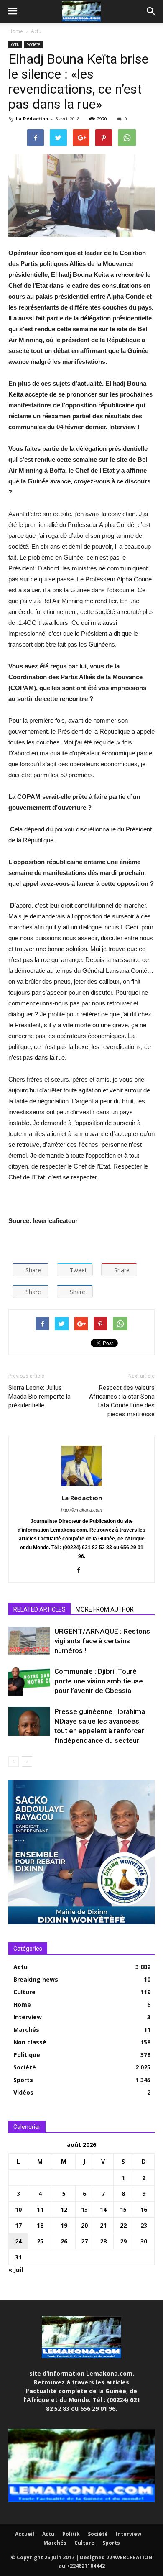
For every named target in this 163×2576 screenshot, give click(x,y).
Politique (27, 2055)
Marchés (26, 2030)
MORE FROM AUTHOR (105, 1609)
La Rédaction (32, 119)
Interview (28, 2017)
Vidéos (23, 2092)
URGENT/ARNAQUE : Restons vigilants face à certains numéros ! (102, 1641)
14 (103, 2209)
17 (18, 2225)
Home (16, 31)
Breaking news (36, 1979)
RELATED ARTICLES (39, 1609)
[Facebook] (82, 1571)
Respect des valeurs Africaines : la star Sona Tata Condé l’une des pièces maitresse (122, 1401)
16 (144, 2209)
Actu (36, 31)
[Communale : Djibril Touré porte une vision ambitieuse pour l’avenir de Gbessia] (29, 1681)
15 (123, 2209)
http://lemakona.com (81, 1510)
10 (18, 2209)
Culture (24, 1992)
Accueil (25, 2534)
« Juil (16, 2270)
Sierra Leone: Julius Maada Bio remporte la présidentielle (39, 1397)
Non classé (30, 2042)
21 (103, 2225)
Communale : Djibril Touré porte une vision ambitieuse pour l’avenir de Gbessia (99, 1681)
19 (64, 2225)
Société (33, 44)
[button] (151, 11)
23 (144, 2225)
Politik (71, 2534)
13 (84, 2209)
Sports (23, 2080)
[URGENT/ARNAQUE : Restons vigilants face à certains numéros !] (29, 1641)
